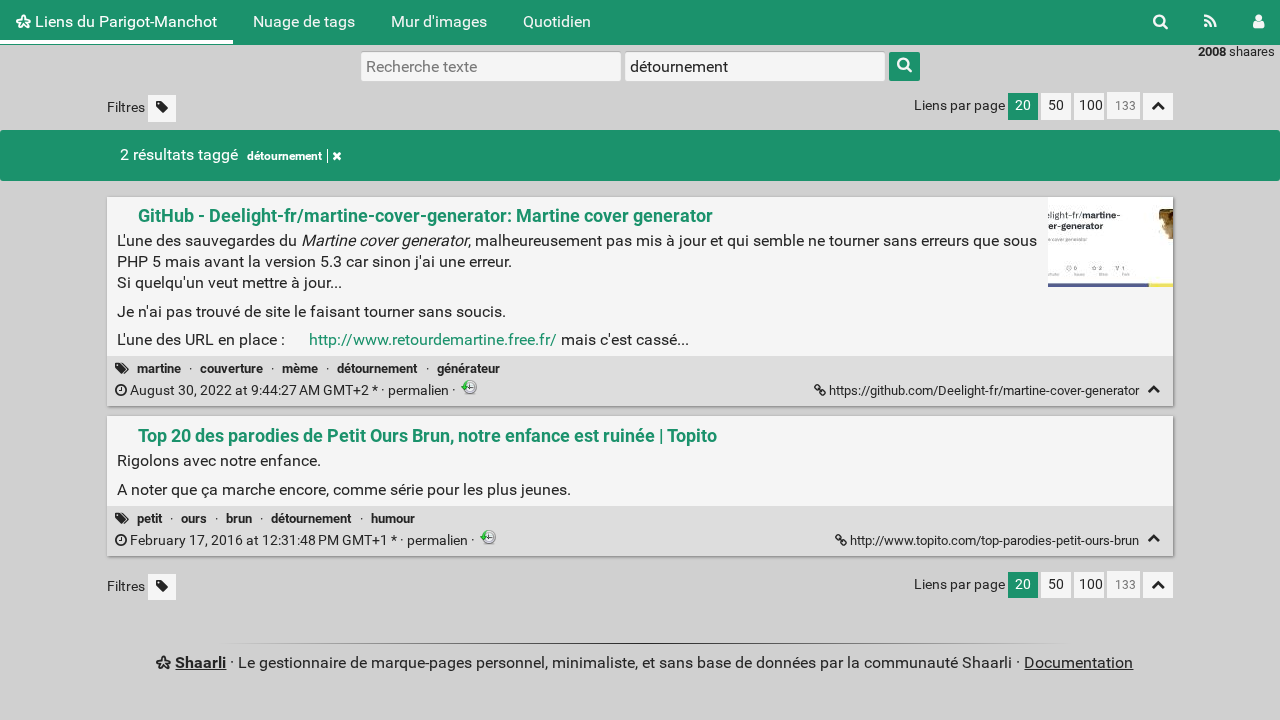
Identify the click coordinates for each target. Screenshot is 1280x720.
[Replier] (1153, 389)
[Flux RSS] (1210, 22)
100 (1091, 105)
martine (159, 368)
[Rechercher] (1160, 22)
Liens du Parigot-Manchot (124, 21)
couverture (231, 368)
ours (194, 518)
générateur (468, 368)
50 (1056, 105)
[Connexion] (1258, 22)
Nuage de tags (304, 21)
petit (149, 518)
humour (393, 518)
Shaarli (200, 662)
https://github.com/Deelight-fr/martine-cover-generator (984, 390)
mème (300, 368)
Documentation (1078, 662)
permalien (289, 390)
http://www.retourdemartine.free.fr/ (433, 339)
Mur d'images (439, 21)
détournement (284, 156)
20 (1023, 105)
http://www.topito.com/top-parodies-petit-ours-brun (994, 540)
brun (239, 518)
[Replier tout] (1158, 106)
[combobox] (755, 66)
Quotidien (557, 21)
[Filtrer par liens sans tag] (162, 108)
